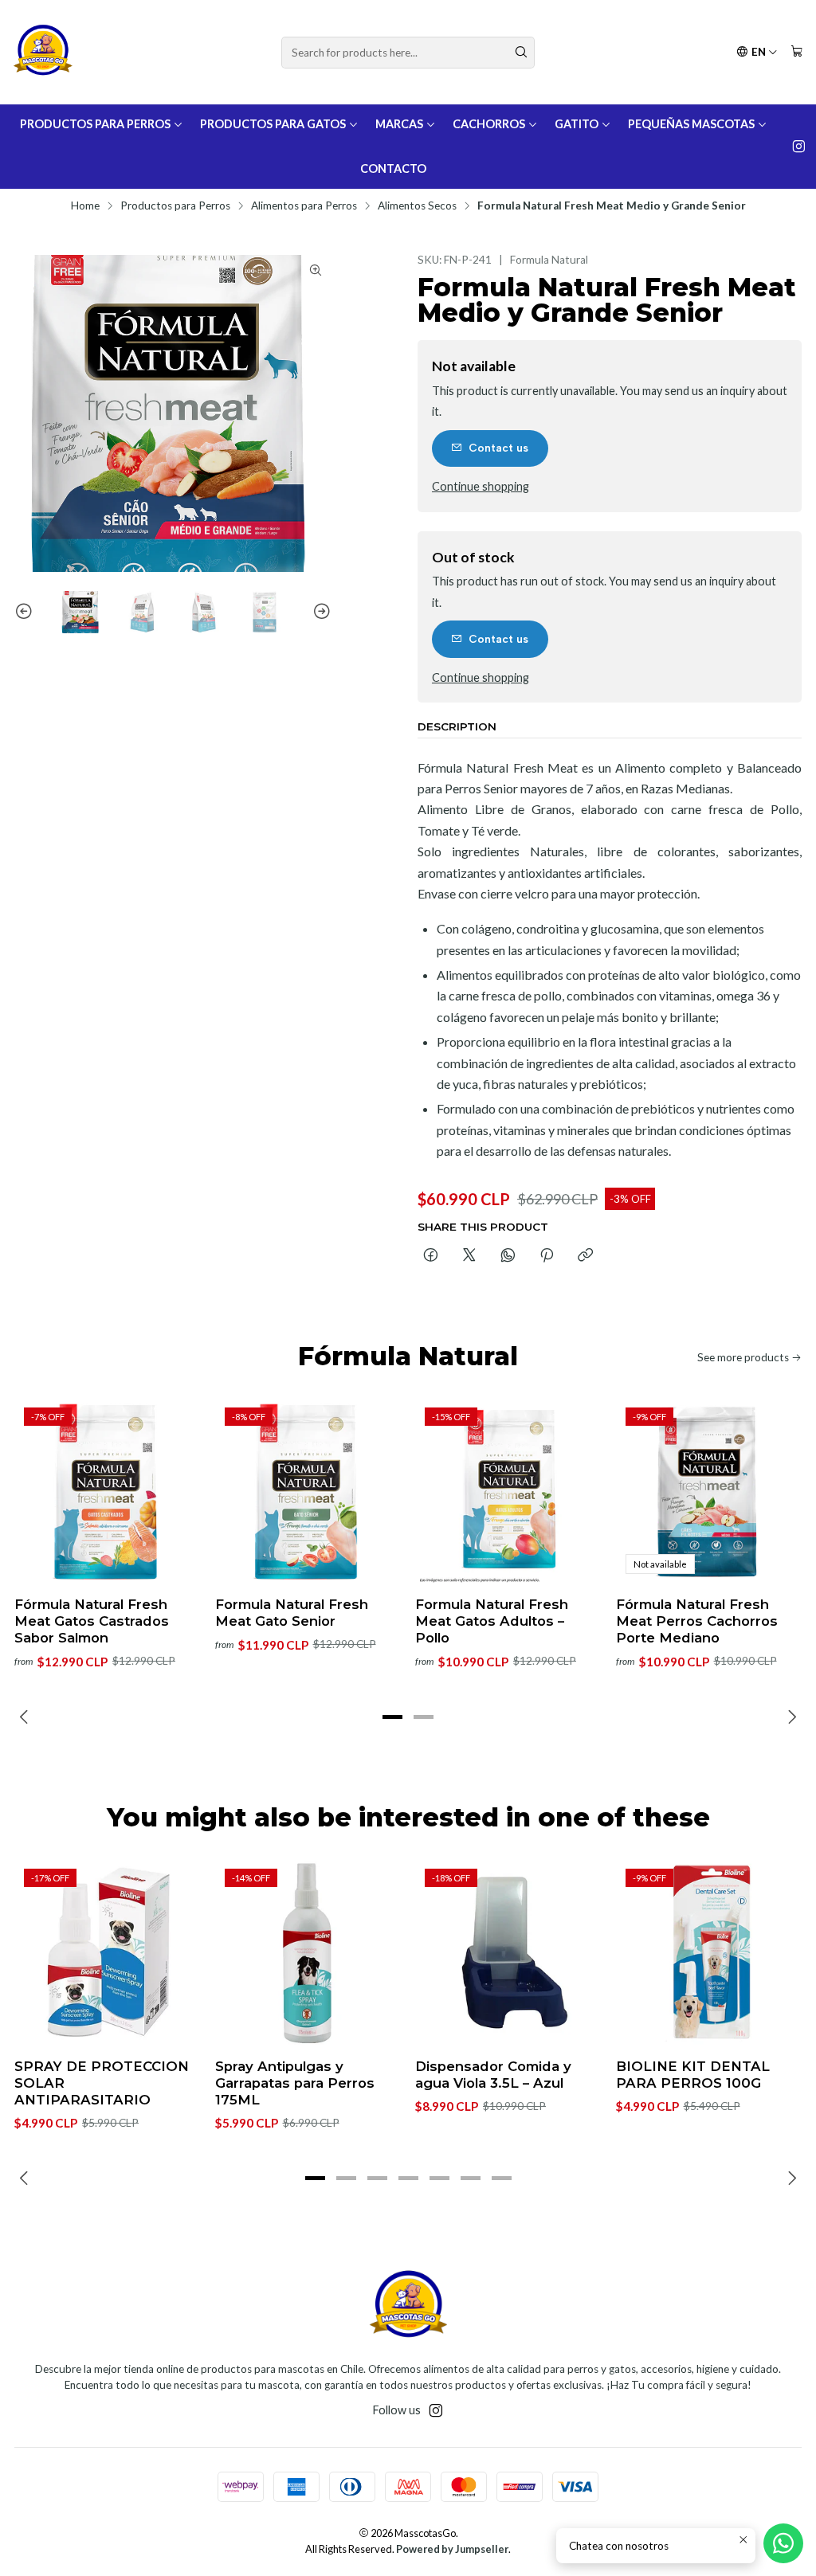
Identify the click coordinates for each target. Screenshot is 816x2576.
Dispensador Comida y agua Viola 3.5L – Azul (493, 2075)
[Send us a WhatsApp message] (783, 2543)
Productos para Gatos (273, 124)
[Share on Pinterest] (547, 1256)
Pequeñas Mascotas (691, 124)
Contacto (393, 168)
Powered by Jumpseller (452, 2549)
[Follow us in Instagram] (799, 147)
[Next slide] (320, 612)
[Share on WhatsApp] (508, 1256)
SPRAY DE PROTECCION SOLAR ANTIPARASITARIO (102, 2083)
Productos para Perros (95, 124)
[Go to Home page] (43, 52)
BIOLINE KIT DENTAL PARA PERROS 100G (693, 2075)
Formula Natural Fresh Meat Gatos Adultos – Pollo (492, 1621)
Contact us (498, 448)
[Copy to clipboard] (585, 1256)
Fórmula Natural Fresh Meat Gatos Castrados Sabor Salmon (92, 1621)
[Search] (521, 53)
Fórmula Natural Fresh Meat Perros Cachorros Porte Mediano (697, 1621)
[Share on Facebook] (431, 1256)
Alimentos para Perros (304, 206)
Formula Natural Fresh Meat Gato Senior (292, 1613)
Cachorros (489, 124)
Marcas (399, 124)
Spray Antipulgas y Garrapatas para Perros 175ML (295, 2083)
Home (85, 206)
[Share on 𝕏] (469, 1256)
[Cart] (797, 52)
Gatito (577, 124)
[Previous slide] (26, 612)
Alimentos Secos (417, 206)
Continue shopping (481, 487)
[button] (393, 1717)
